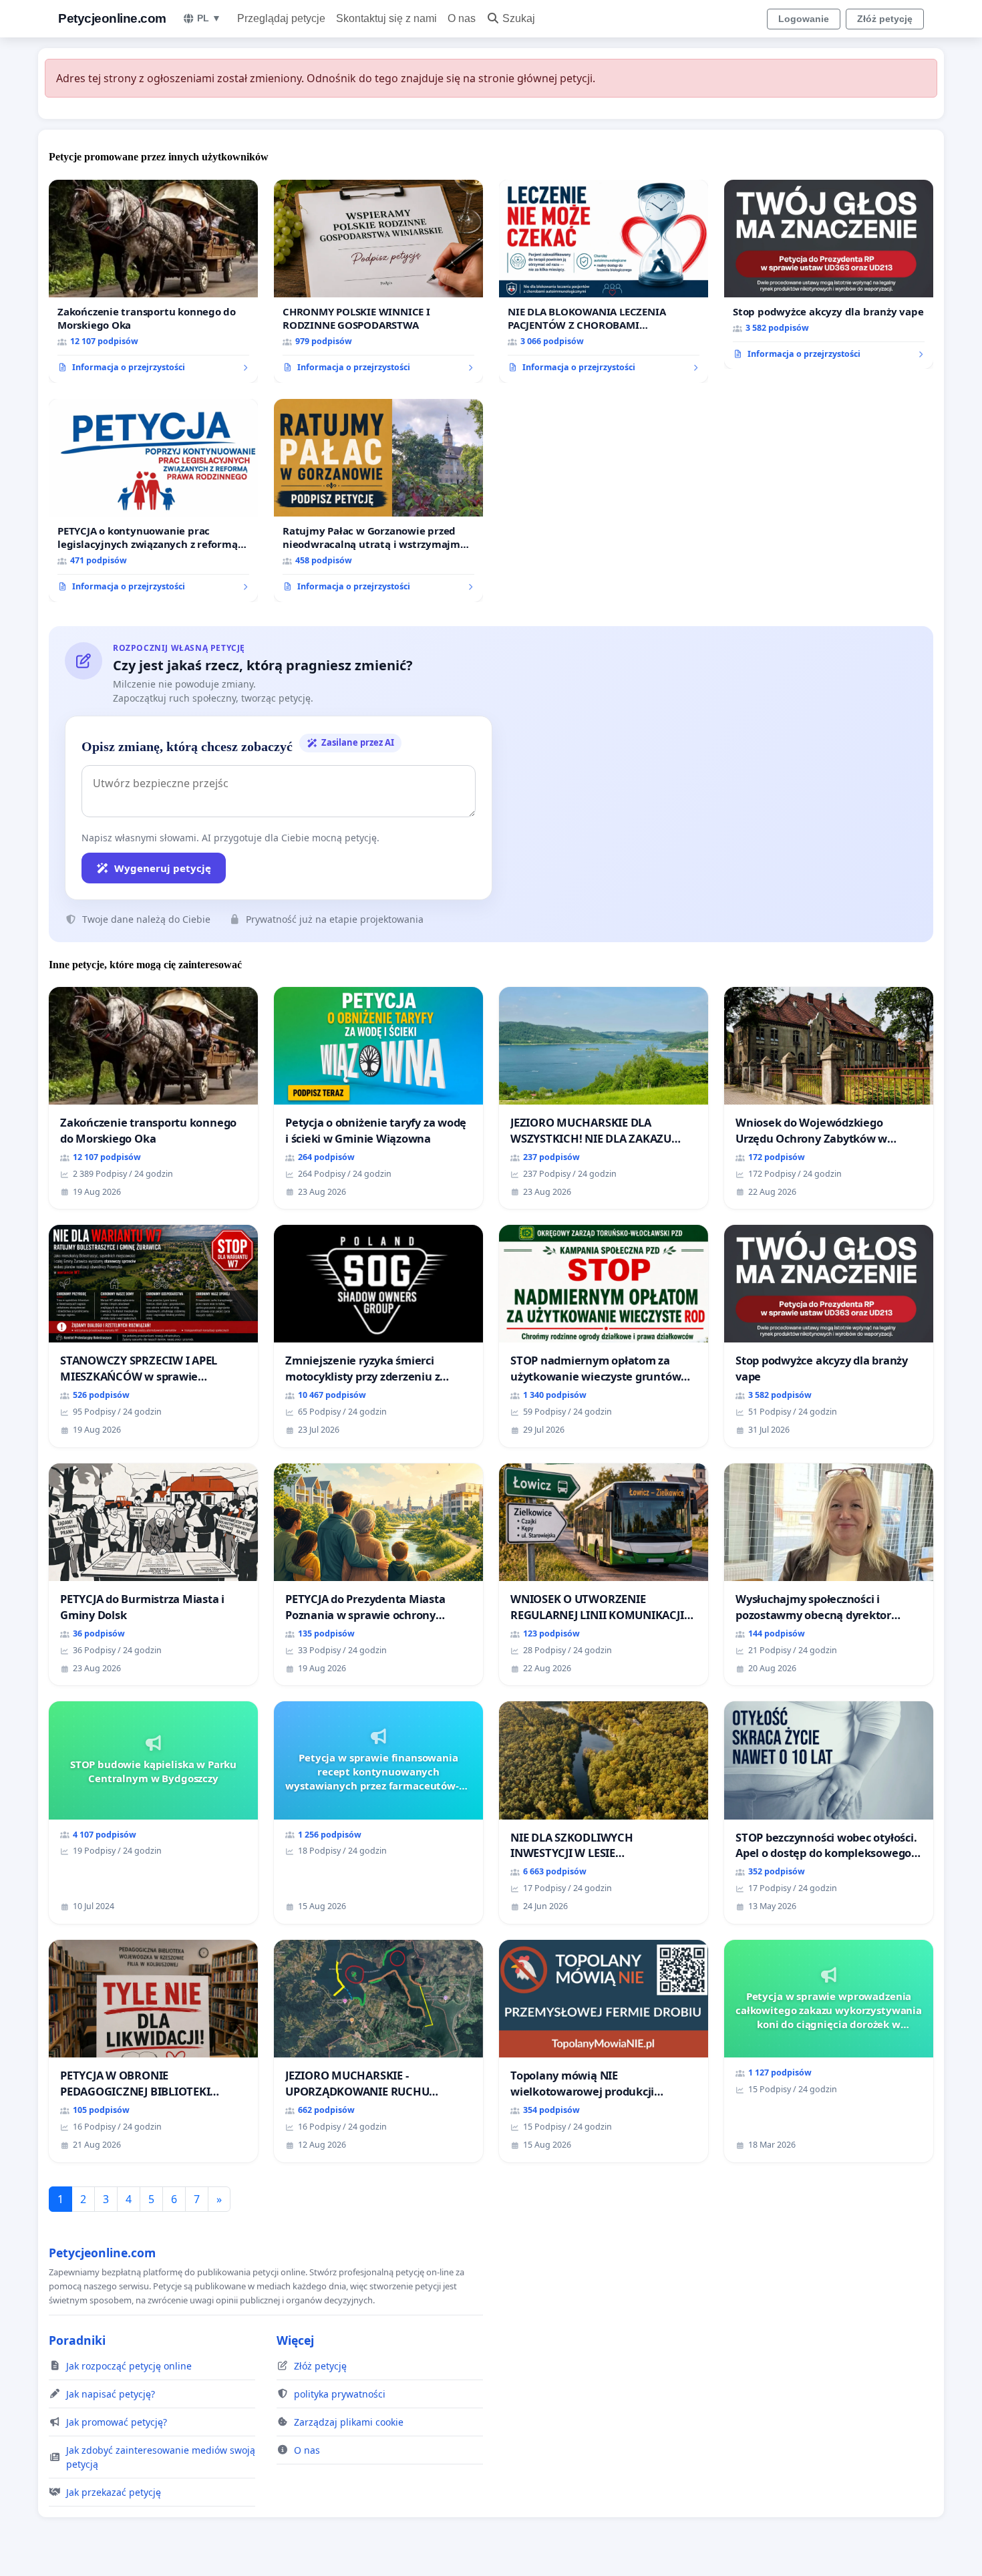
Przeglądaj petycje (281, 18)
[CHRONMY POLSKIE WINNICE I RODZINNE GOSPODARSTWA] (378, 281)
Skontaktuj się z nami (386, 18)
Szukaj (519, 18)
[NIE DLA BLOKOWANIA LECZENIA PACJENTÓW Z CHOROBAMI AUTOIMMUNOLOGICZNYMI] (604, 281)
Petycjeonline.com (112, 18)
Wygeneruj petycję (163, 868)
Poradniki (77, 2340)
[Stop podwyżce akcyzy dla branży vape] (829, 275)
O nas (462, 18)
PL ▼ (209, 18)
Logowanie (804, 19)
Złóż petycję (885, 19)
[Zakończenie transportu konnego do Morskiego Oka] (153, 281)
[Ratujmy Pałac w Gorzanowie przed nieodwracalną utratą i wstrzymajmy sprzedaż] (378, 500)
